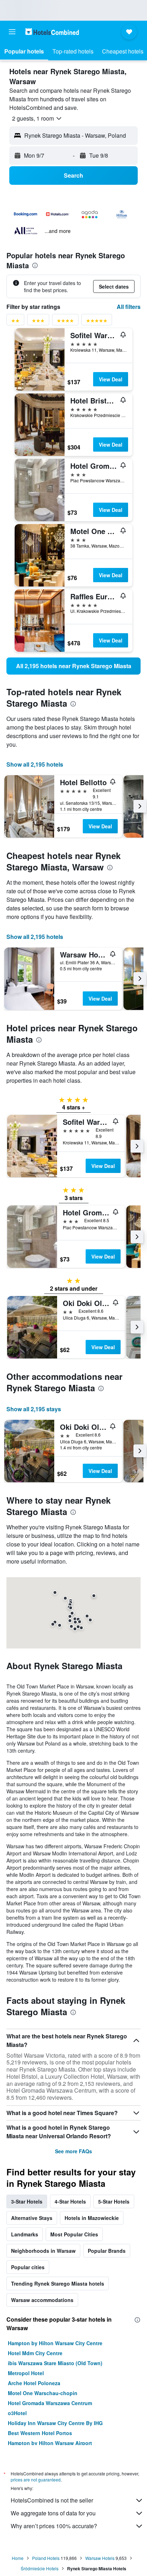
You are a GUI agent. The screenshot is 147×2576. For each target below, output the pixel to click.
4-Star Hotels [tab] (70, 2201)
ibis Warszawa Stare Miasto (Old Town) (55, 2363)
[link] (73, 666)
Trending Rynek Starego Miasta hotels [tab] (58, 2283)
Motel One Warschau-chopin (43, 2393)
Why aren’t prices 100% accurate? (54, 2526)
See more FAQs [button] (73, 2151)
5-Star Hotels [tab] (114, 2201)
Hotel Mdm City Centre (35, 2353)
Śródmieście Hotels (40, 2568)
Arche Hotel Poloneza (34, 2383)
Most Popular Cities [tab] (74, 2234)
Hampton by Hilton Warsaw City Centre (55, 2343)
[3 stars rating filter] (38, 322)
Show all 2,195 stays (34, 1409)
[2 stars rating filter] (15, 322)
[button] (12, 32)
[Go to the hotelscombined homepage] (52, 32)
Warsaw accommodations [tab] (42, 2300)
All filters (129, 307)
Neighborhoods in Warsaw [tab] (43, 2251)
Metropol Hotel (26, 2373)
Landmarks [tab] (25, 2234)
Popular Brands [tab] (107, 2251)
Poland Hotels (46, 2558)
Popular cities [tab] (28, 2267)
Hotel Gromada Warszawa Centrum (50, 2403)
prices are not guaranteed (36, 2480)
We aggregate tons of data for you (53, 2513)
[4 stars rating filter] (65, 322)
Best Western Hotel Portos (40, 2433)
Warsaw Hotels (100, 2558)
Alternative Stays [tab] (32, 2218)
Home (18, 2558)
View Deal (111, 379)
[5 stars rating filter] (97, 322)
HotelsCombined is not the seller (52, 2500)
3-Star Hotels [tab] (27, 2201)
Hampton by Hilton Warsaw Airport (50, 2443)
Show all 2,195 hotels (35, 764)
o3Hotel (17, 2413)
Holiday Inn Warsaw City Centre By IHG (55, 2423)
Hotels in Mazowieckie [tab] (92, 2218)
